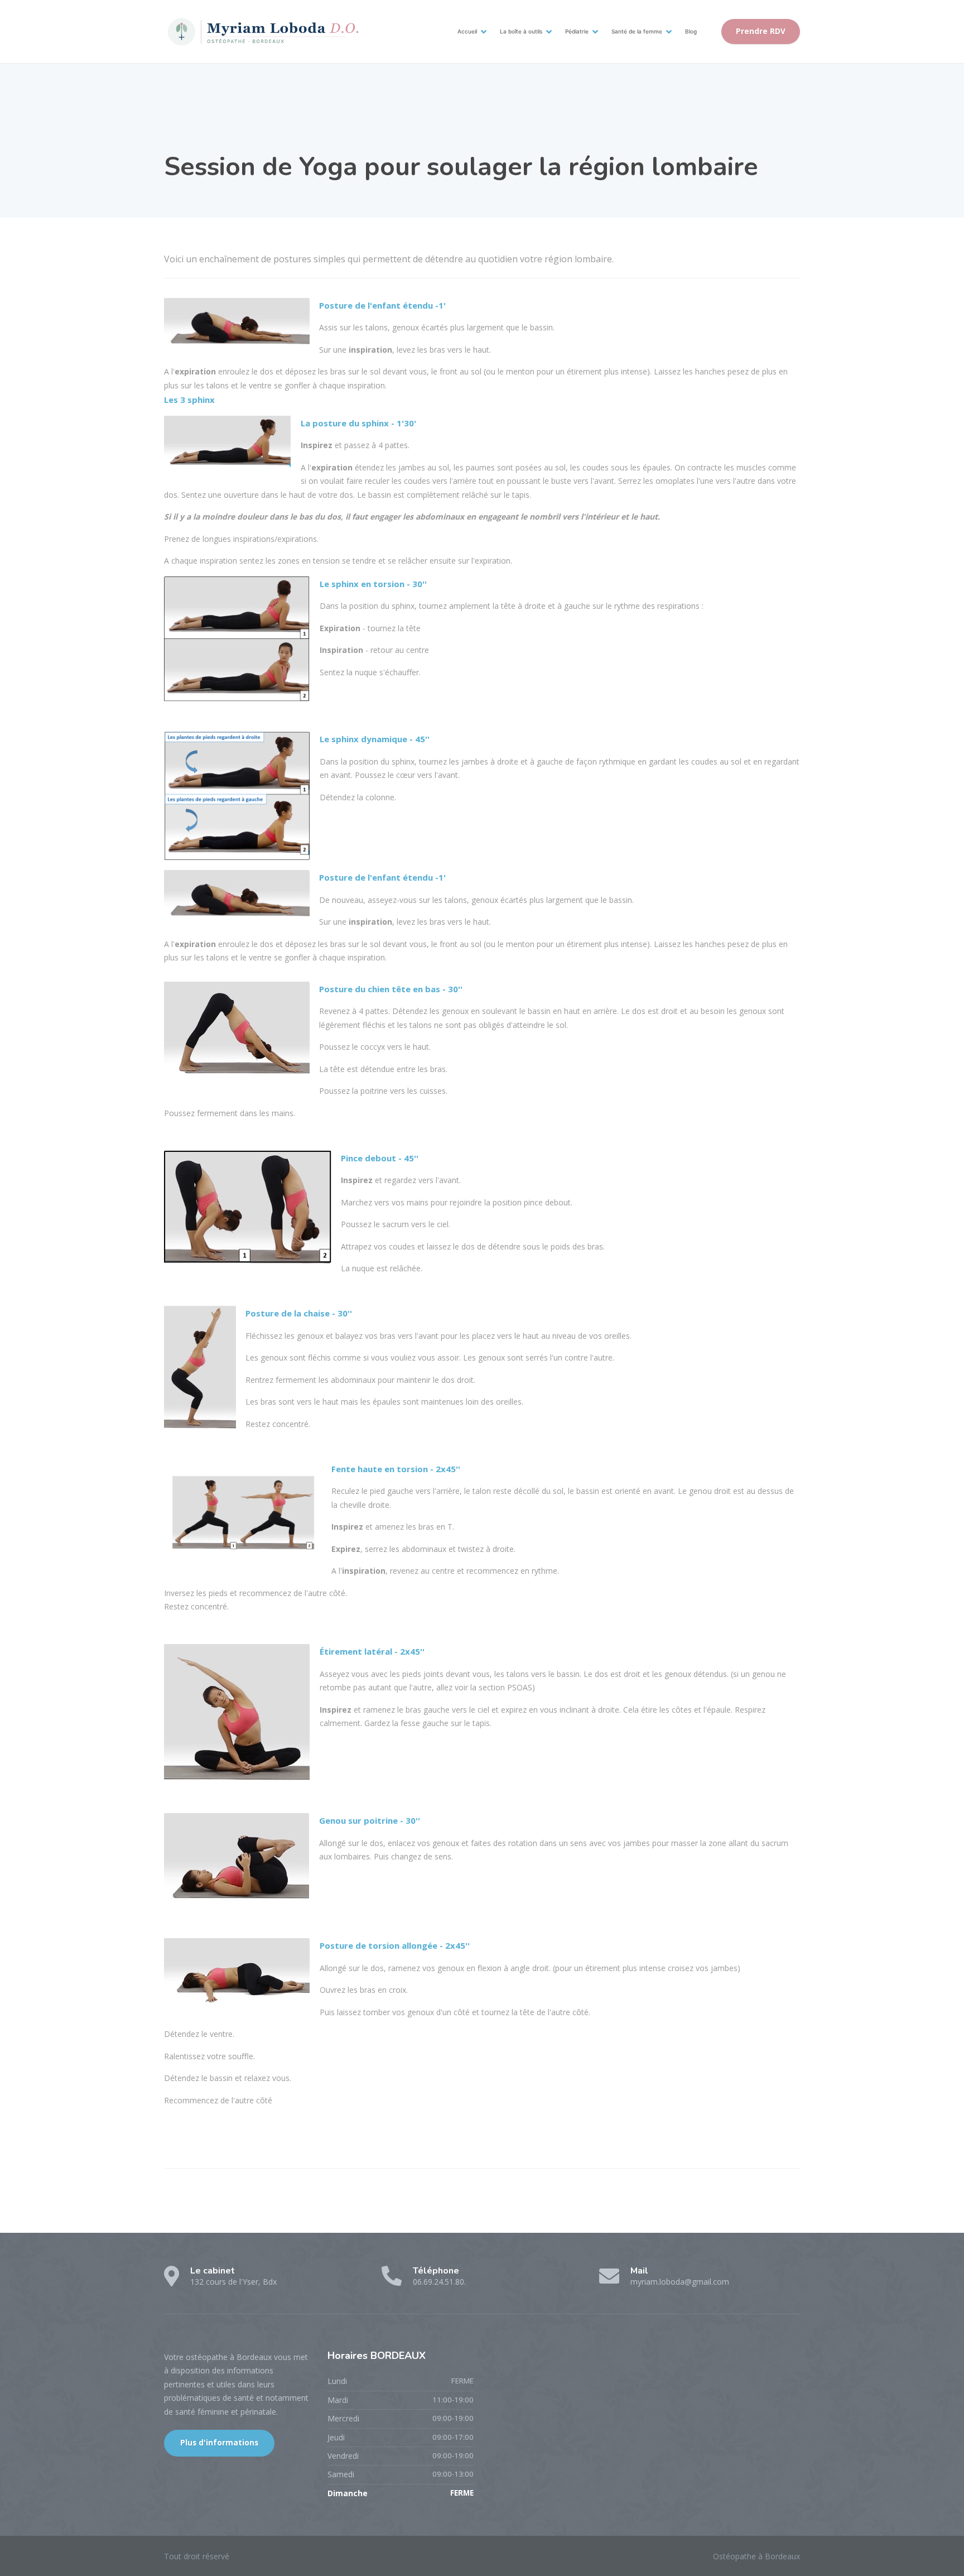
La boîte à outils (521, 31)
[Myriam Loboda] (262, 32)
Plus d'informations (219, 2443)
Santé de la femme (637, 31)
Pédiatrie (577, 31)
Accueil (467, 31)
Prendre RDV (761, 31)
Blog (691, 31)
